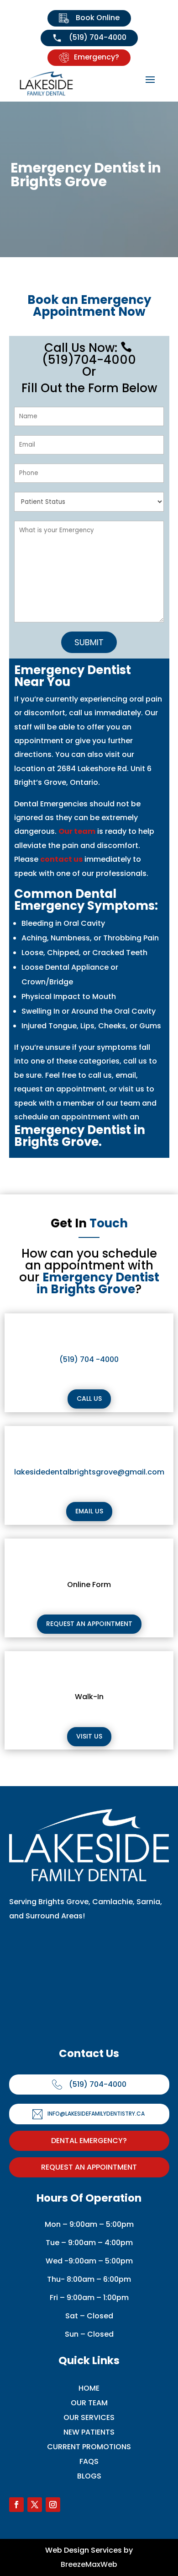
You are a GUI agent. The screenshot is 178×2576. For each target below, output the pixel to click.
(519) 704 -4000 (89, 1359)
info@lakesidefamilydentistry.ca (96, 2114)
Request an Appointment (89, 1624)
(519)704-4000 (89, 355)
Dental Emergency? (89, 2141)
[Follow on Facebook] (16, 2505)
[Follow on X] (35, 2505)
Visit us (89, 1736)
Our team (77, 831)
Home (89, 2388)
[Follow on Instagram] (53, 2505)
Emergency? (97, 57)
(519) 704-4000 (97, 37)
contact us (61, 859)
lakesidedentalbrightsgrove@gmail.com (89, 1472)
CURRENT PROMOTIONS (89, 2447)
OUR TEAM (89, 2403)
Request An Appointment (89, 2167)
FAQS (89, 2461)
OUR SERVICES (89, 2417)
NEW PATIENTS (89, 2432)
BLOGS (89, 2476)
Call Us (89, 1399)
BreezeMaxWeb (89, 2564)
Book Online (97, 18)
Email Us (89, 1511)
